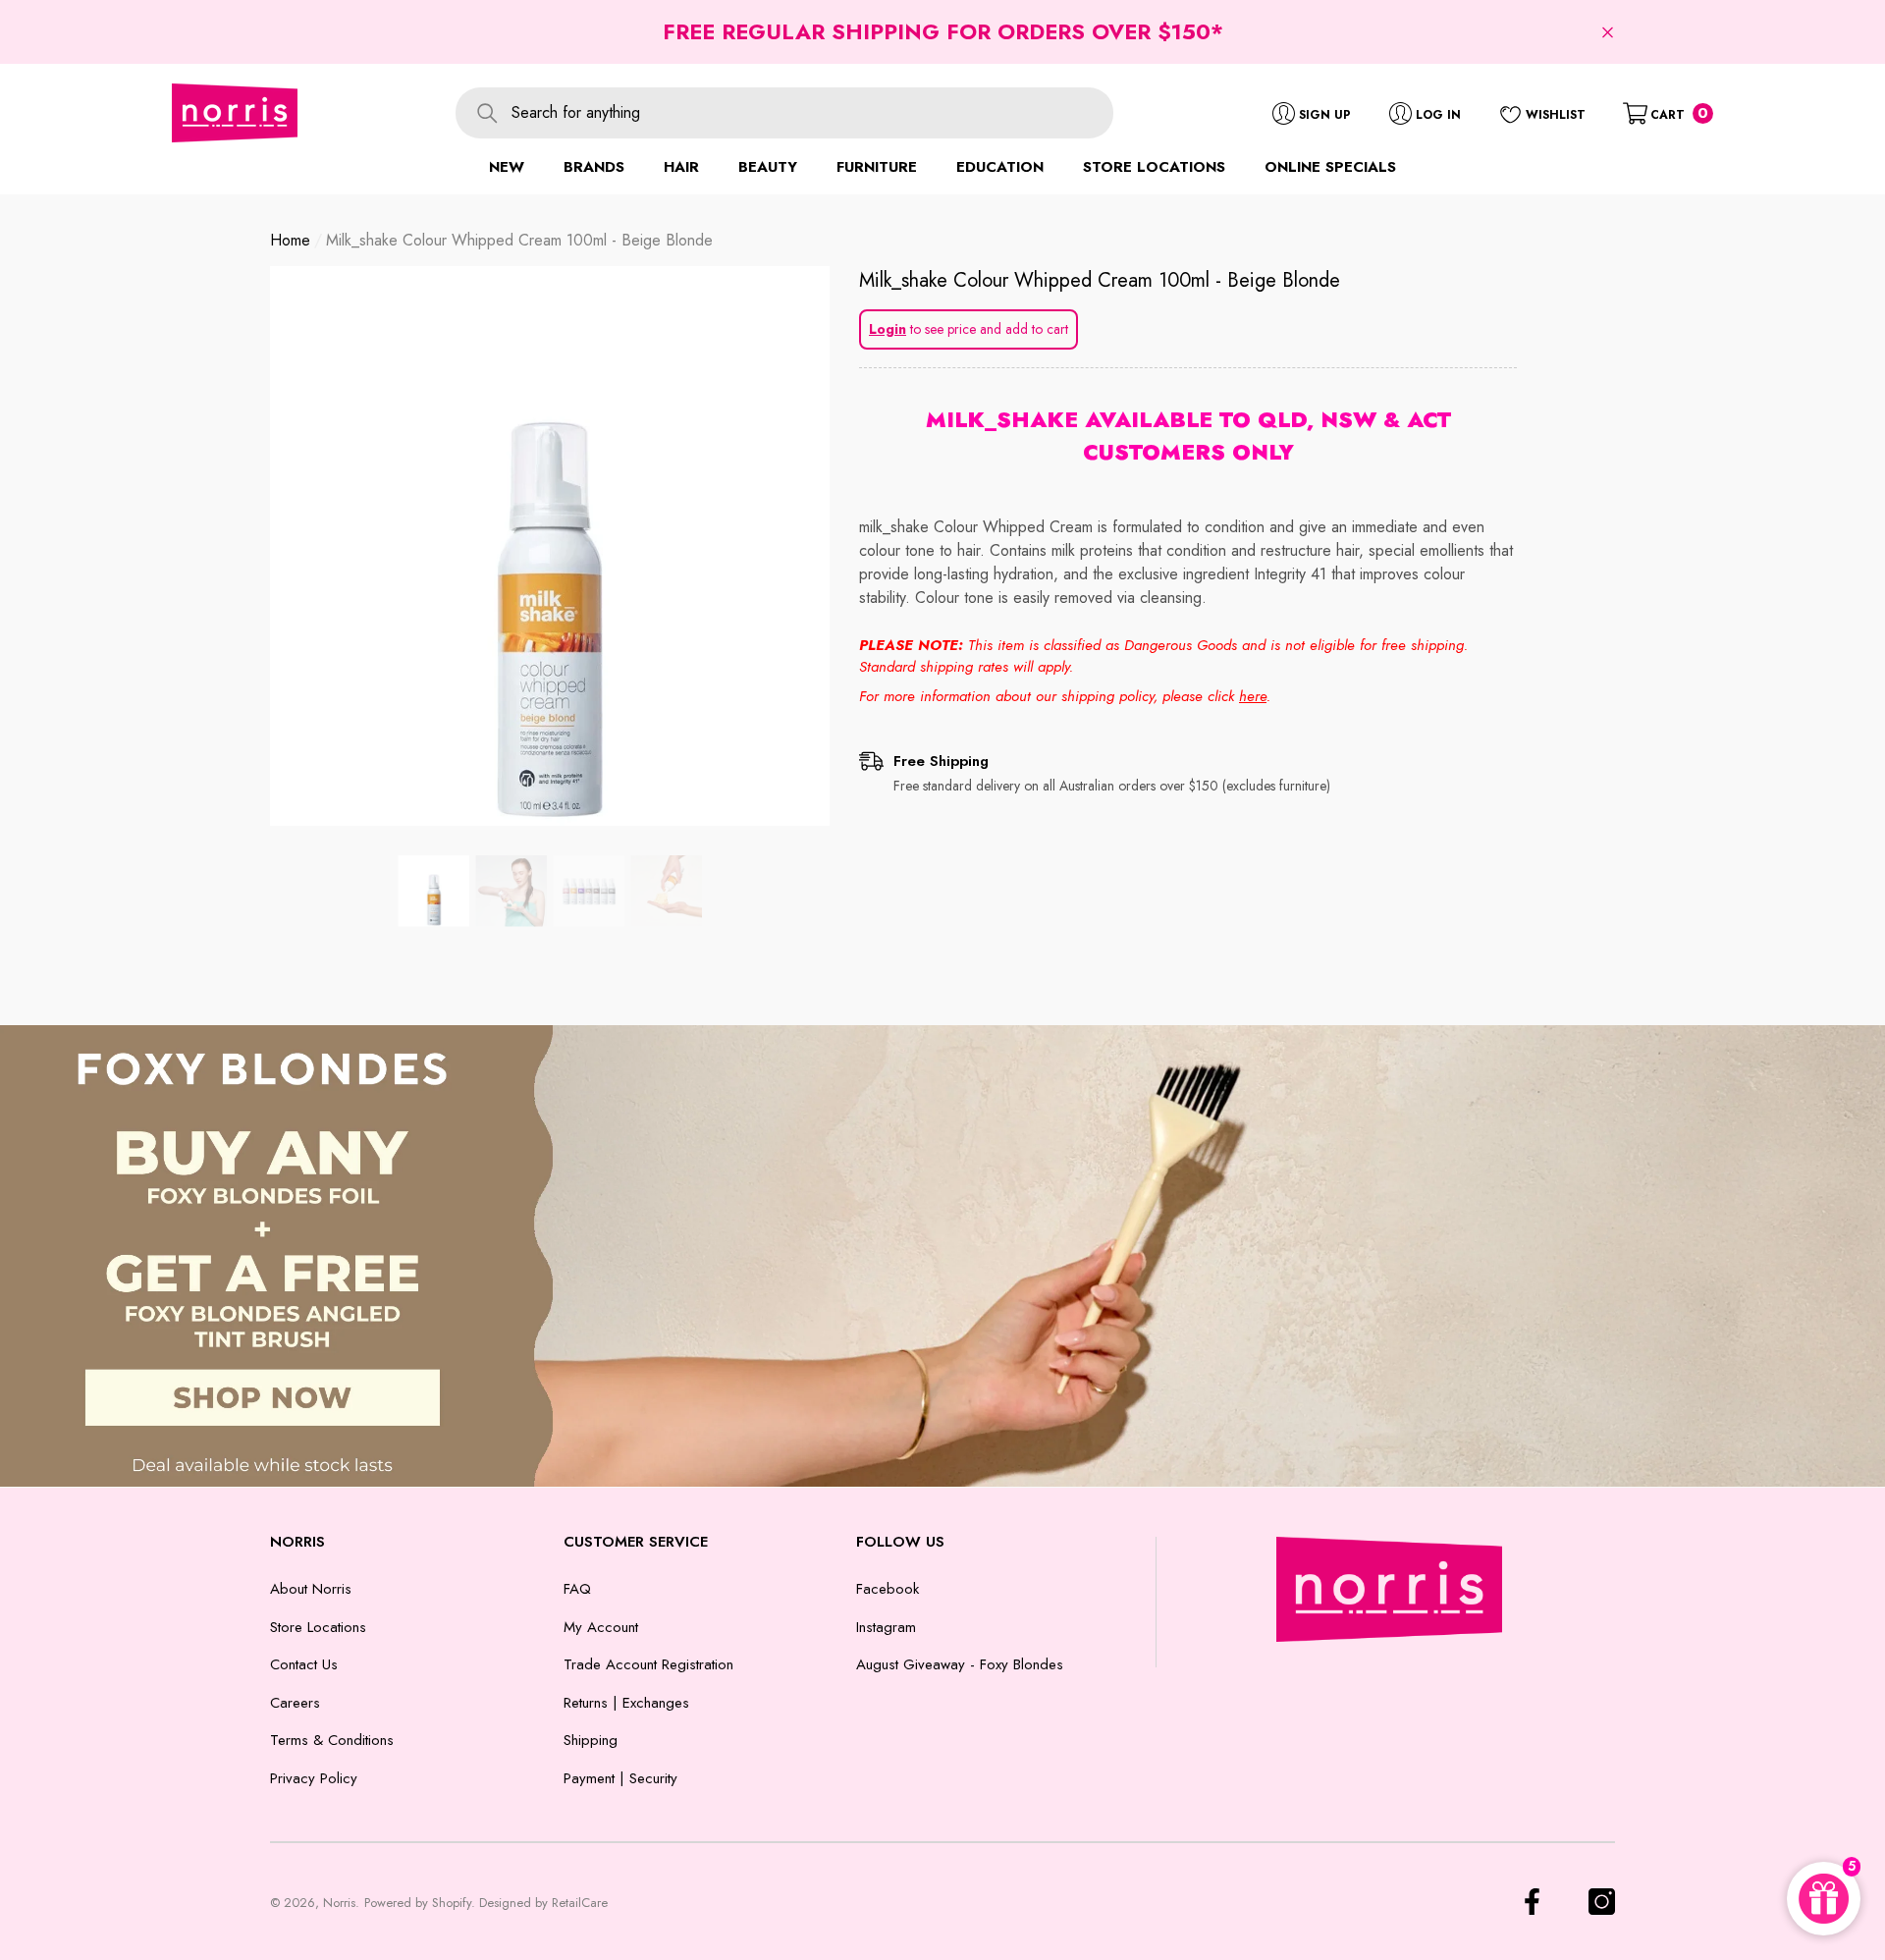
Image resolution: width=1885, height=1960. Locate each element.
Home (290, 240)
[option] (550, 546)
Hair (681, 167)
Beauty (768, 167)
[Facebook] (1532, 1902)
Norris (339, 1903)
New (507, 167)
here (1253, 696)
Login (888, 329)
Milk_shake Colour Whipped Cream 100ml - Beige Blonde (1100, 280)
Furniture (877, 167)
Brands (594, 167)
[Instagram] (1602, 1902)
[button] (1608, 32)
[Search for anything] (784, 113)
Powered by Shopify (418, 1903)
